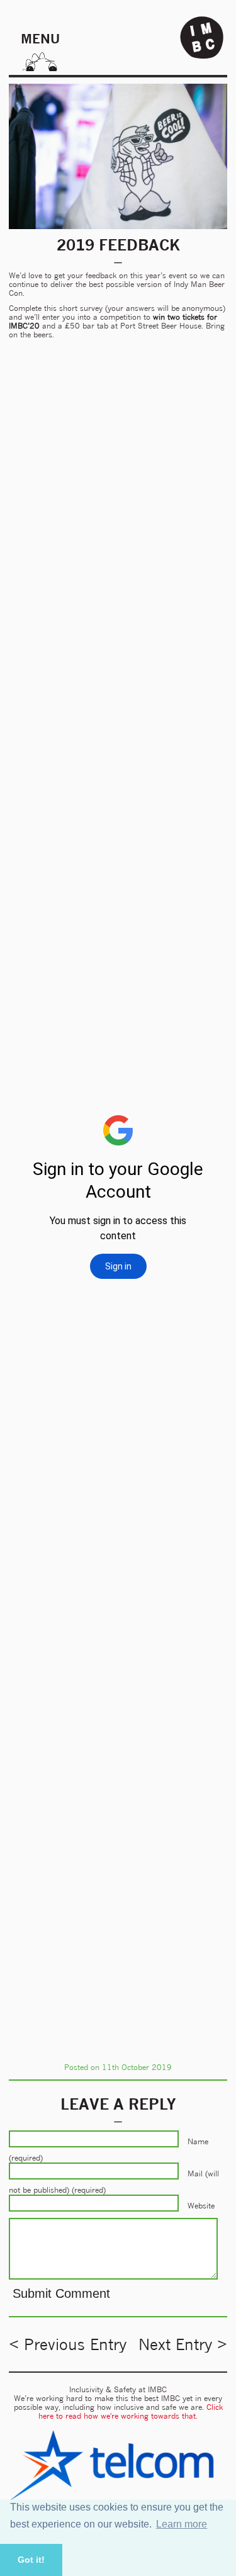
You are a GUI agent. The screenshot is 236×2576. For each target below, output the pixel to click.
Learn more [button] (182, 2524)
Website (201, 2206)
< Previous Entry (68, 2344)
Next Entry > (183, 2344)
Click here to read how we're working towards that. (131, 2411)
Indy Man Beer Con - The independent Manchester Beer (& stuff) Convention (202, 38)
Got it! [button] (31, 2560)
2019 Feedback (118, 245)
